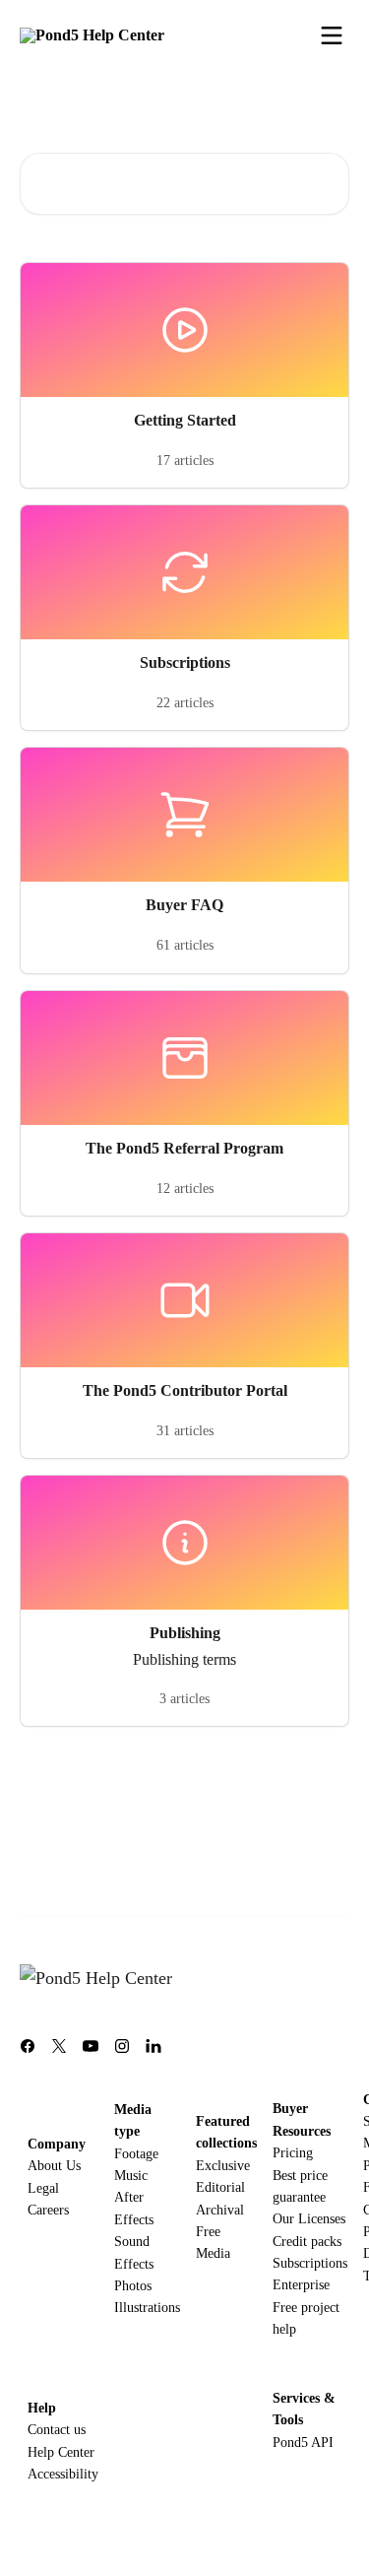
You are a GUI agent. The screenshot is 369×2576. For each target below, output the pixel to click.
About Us (54, 2166)
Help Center (61, 2452)
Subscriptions (310, 2263)
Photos (133, 2286)
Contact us (57, 2430)
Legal (43, 2188)
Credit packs (307, 2242)
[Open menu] (332, 35)
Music (131, 2176)
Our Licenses (309, 2219)
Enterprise (301, 2285)
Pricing (293, 2153)
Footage (136, 2154)
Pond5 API (303, 2443)
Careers (48, 2210)
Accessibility (63, 2474)
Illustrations (147, 2308)
